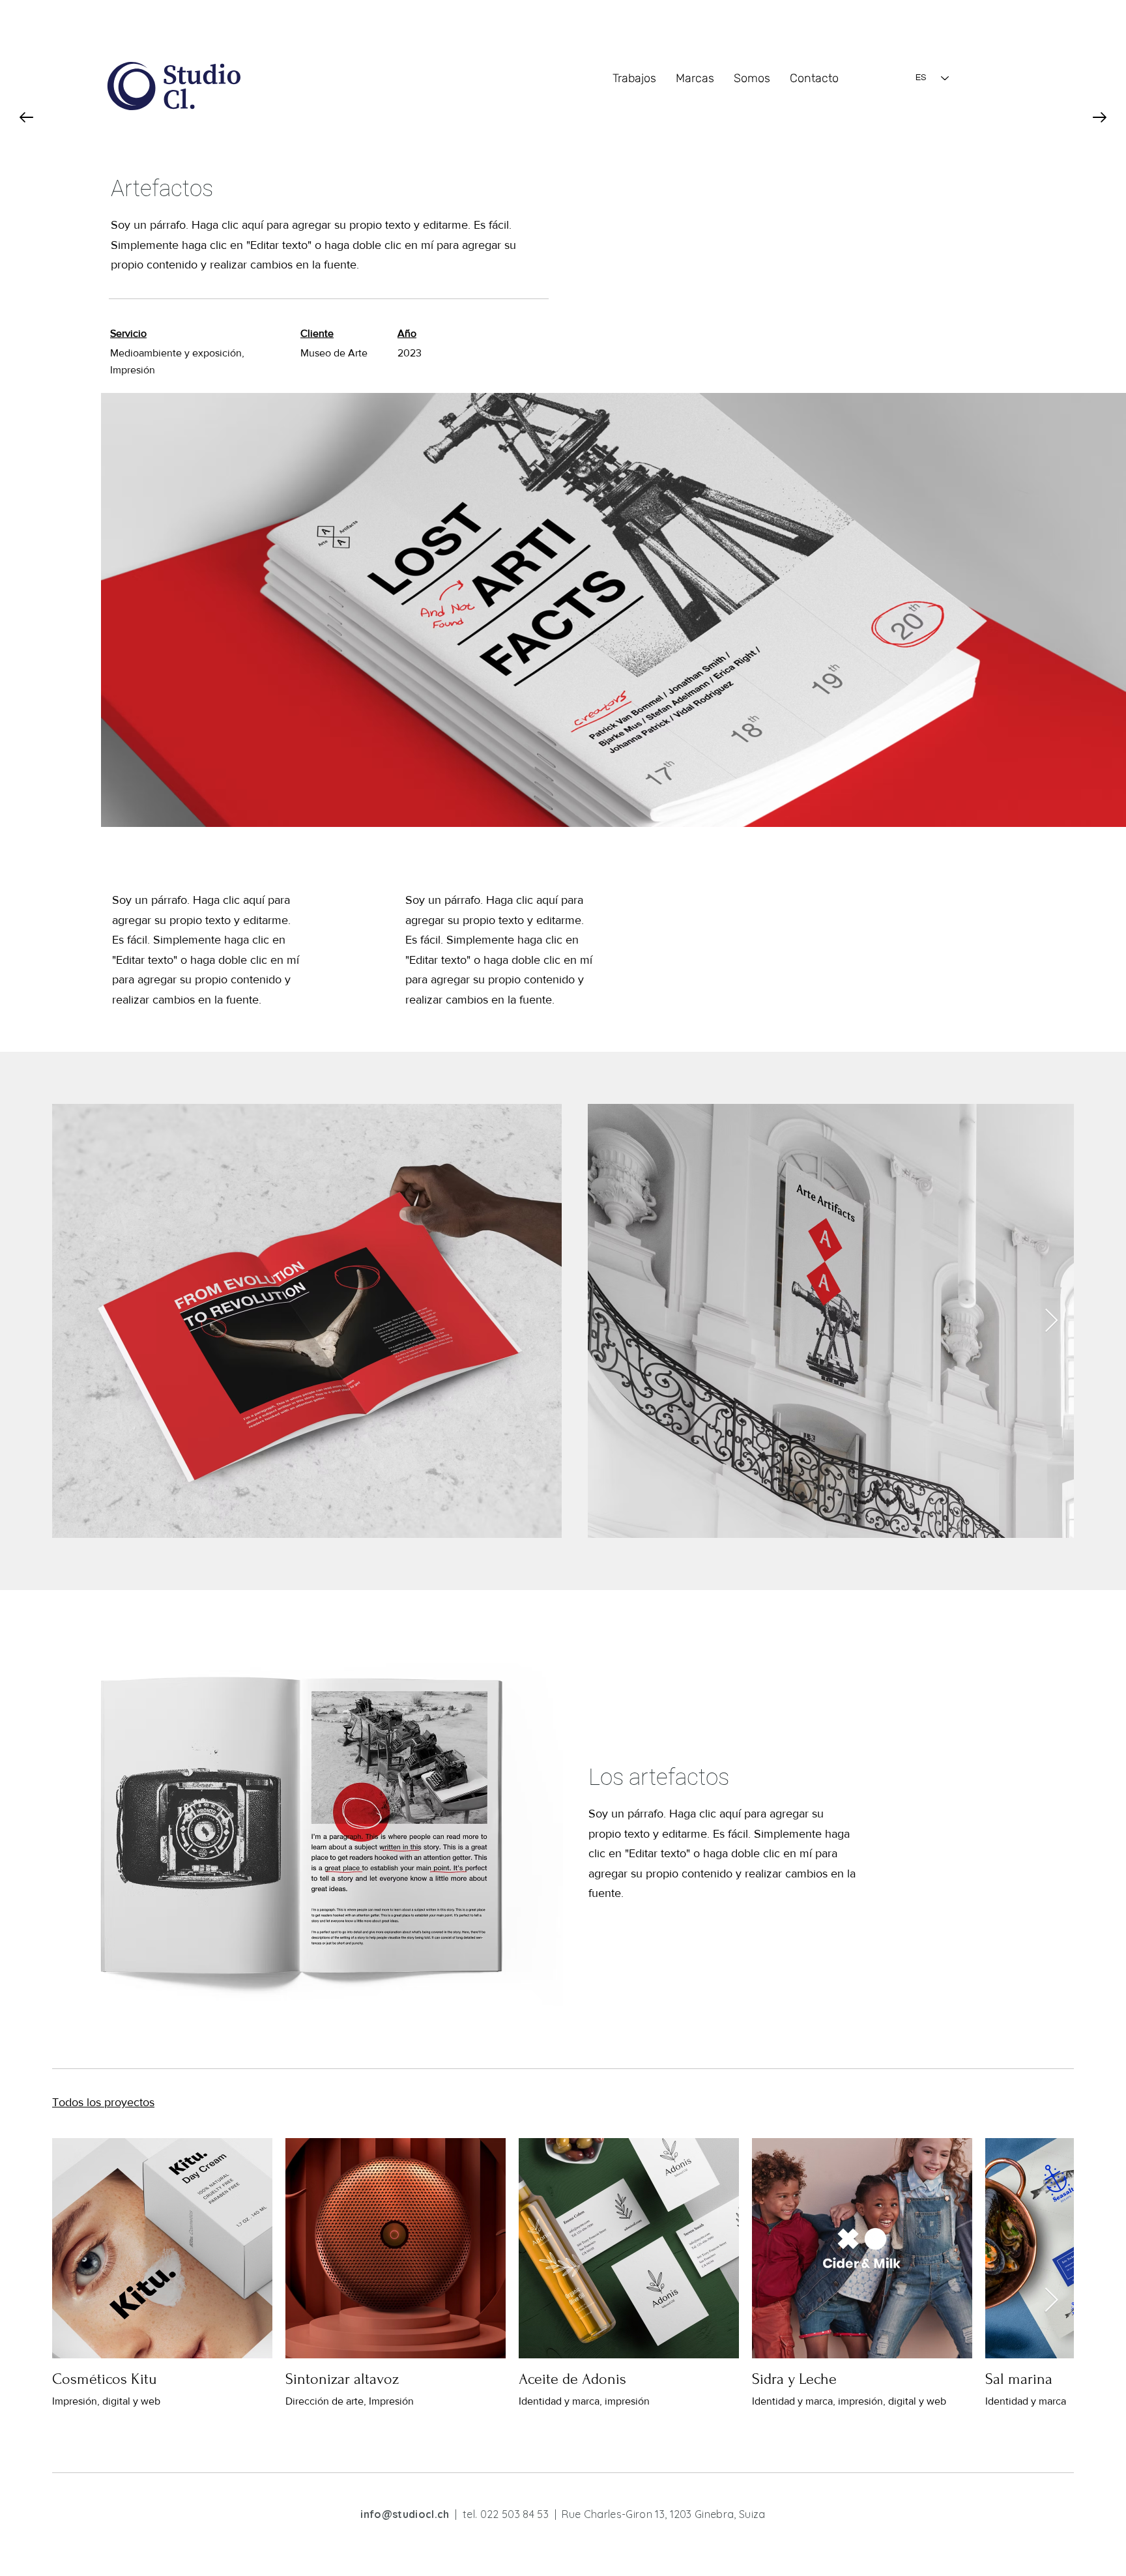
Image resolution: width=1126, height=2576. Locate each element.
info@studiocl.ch (405, 2514)
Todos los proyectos (103, 2102)
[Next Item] (1051, 1321)
